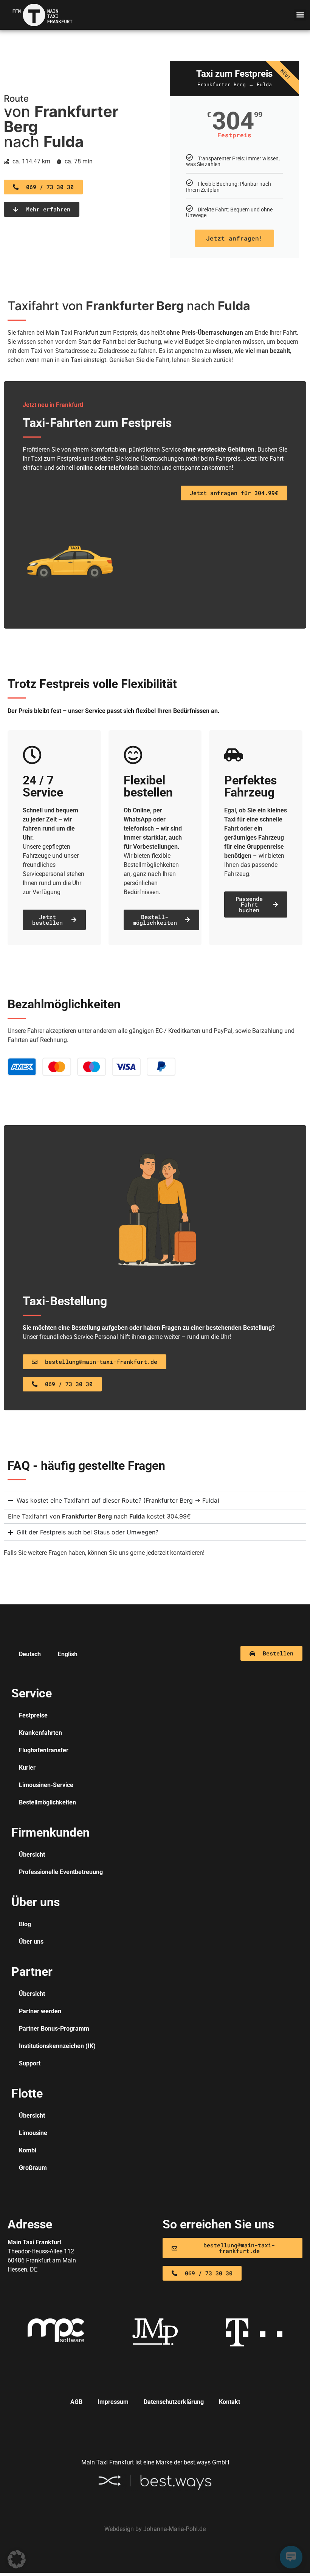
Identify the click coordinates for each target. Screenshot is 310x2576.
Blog (25, 1924)
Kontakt (229, 2402)
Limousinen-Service (46, 1785)
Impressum (113, 2402)
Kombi (28, 2150)
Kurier (27, 1768)
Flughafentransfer (44, 1750)
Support (30, 2063)
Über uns (31, 1942)
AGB (76, 2402)
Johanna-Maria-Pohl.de (174, 2529)
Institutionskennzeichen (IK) (57, 2046)
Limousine (33, 2133)
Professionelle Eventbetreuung (61, 1872)
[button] (300, 15)
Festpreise (33, 1715)
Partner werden (40, 2011)
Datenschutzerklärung (174, 2402)
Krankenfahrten (40, 1733)
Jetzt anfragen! (234, 238)
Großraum (33, 2168)
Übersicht (32, 1855)
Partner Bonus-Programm (54, 2029)
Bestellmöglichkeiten (47, 1802)
